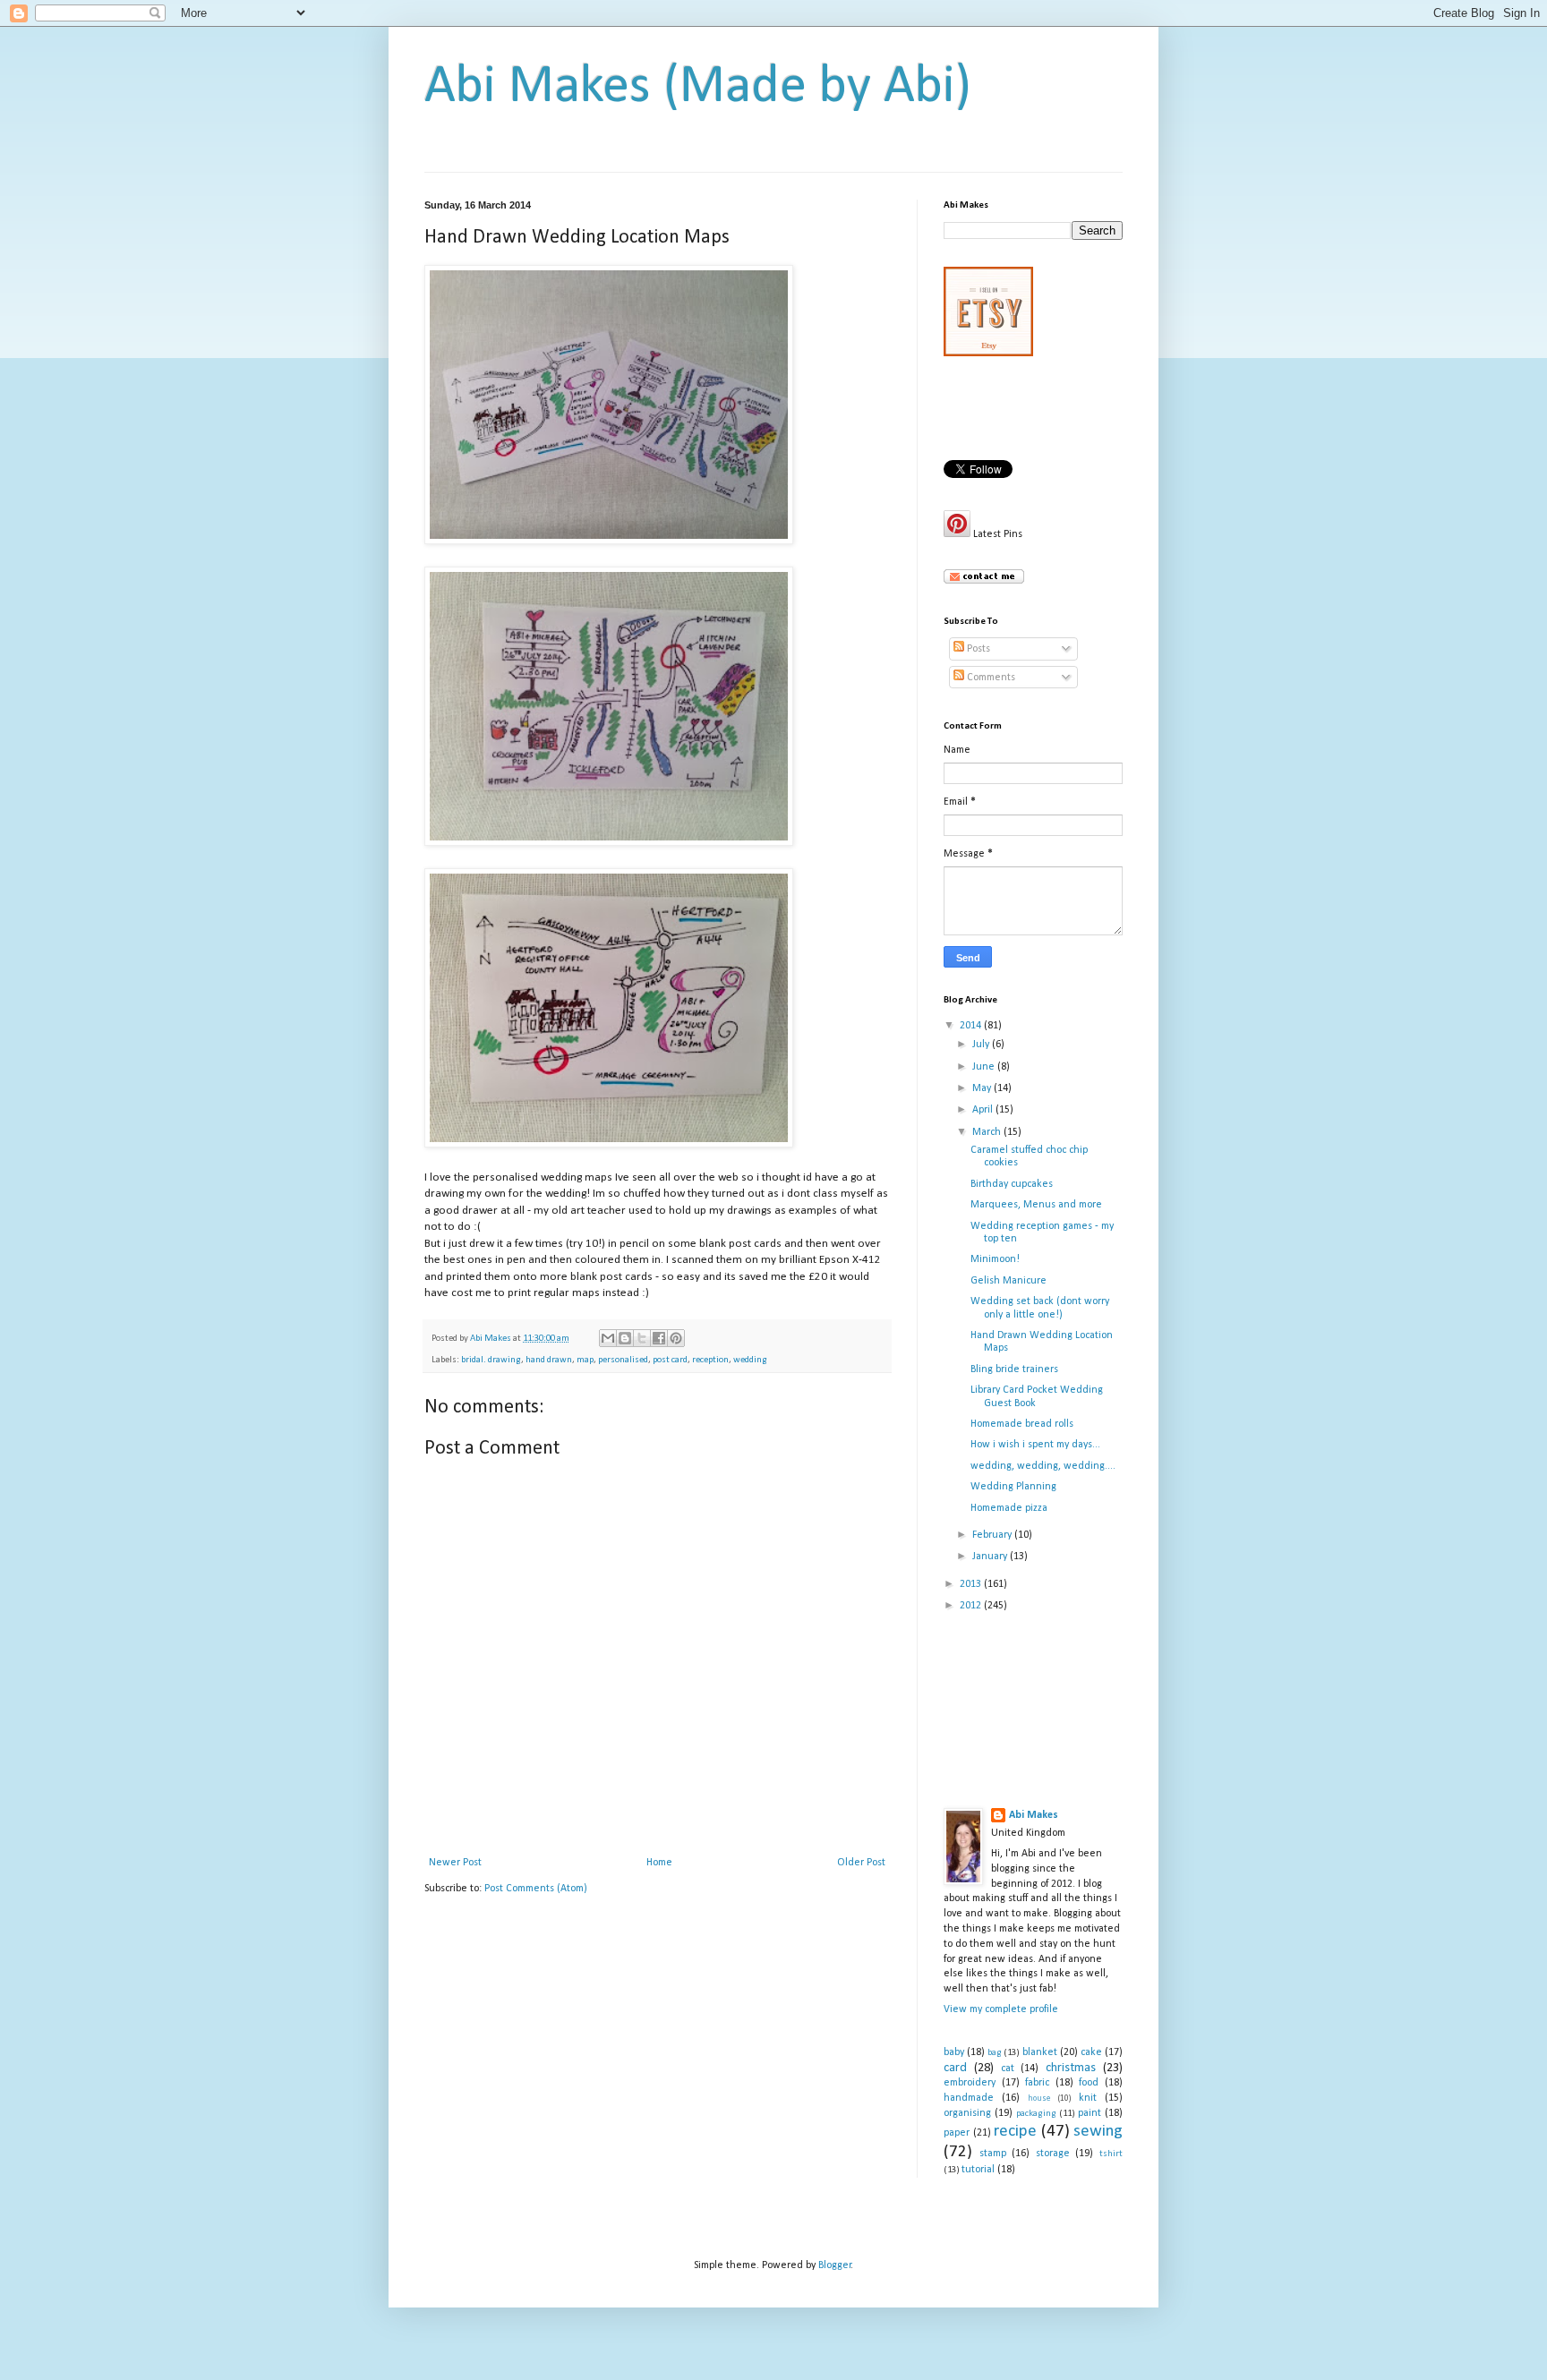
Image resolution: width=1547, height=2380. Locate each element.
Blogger (835, 2265)
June (985, 1067)
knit (1088, 2098)
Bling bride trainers (1014, 1369)
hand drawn (549, 1360)
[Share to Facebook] (659, 1338)
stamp (993, 2154)
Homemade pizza (1009, 1508)
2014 (972, 1026)
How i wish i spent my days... (1035, 1445)
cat (1008, 2069)
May (983, 1088)
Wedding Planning (1013, 1487)
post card (670, 1360)
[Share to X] (642, 1338)
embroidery (970, 2083)
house (1039, 2098)
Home (659, 1863)
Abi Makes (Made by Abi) (698, 88)
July (982, 1045)
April (984, 1110)
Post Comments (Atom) (536, 1889)
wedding (750, 1360)
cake (1091, 2052)
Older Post (861, 1863)
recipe (1015, 2132)
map (585, 1360)
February (993, 1535)
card (955, 2068)
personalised (623, 1360)
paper (957, 2133)
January (991, 1557)
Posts (977, 649)
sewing (1098, 2132)
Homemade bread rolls (1022, 1424)
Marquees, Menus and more (1036, 1205)
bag (995, 2053)
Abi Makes (1034, 1815)
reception (710, 1360)
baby (954, 2052)
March (988, 1132)
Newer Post (455, 1863)
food (1089, 2083)
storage (1053, 2154)
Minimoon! (995, 1259)
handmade (969, 2098)
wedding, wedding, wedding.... (1043, 1466)
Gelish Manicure (1009, 1281)
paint (1090, 2113)
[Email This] (608, 1338)
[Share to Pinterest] (676, 1338)
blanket (1040, 2052)
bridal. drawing (491, 1360)
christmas (1071, 2068)
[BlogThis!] (625, 1338)
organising (967, 2113)
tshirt (1111, 2154)
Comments (990, 678)
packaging (1036, 2114)
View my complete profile (1001, 2009)
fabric (1037, 2083)
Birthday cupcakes (1012, 1184)
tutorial (978, 2170)
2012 (972, 1606)
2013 (972, 1584)
